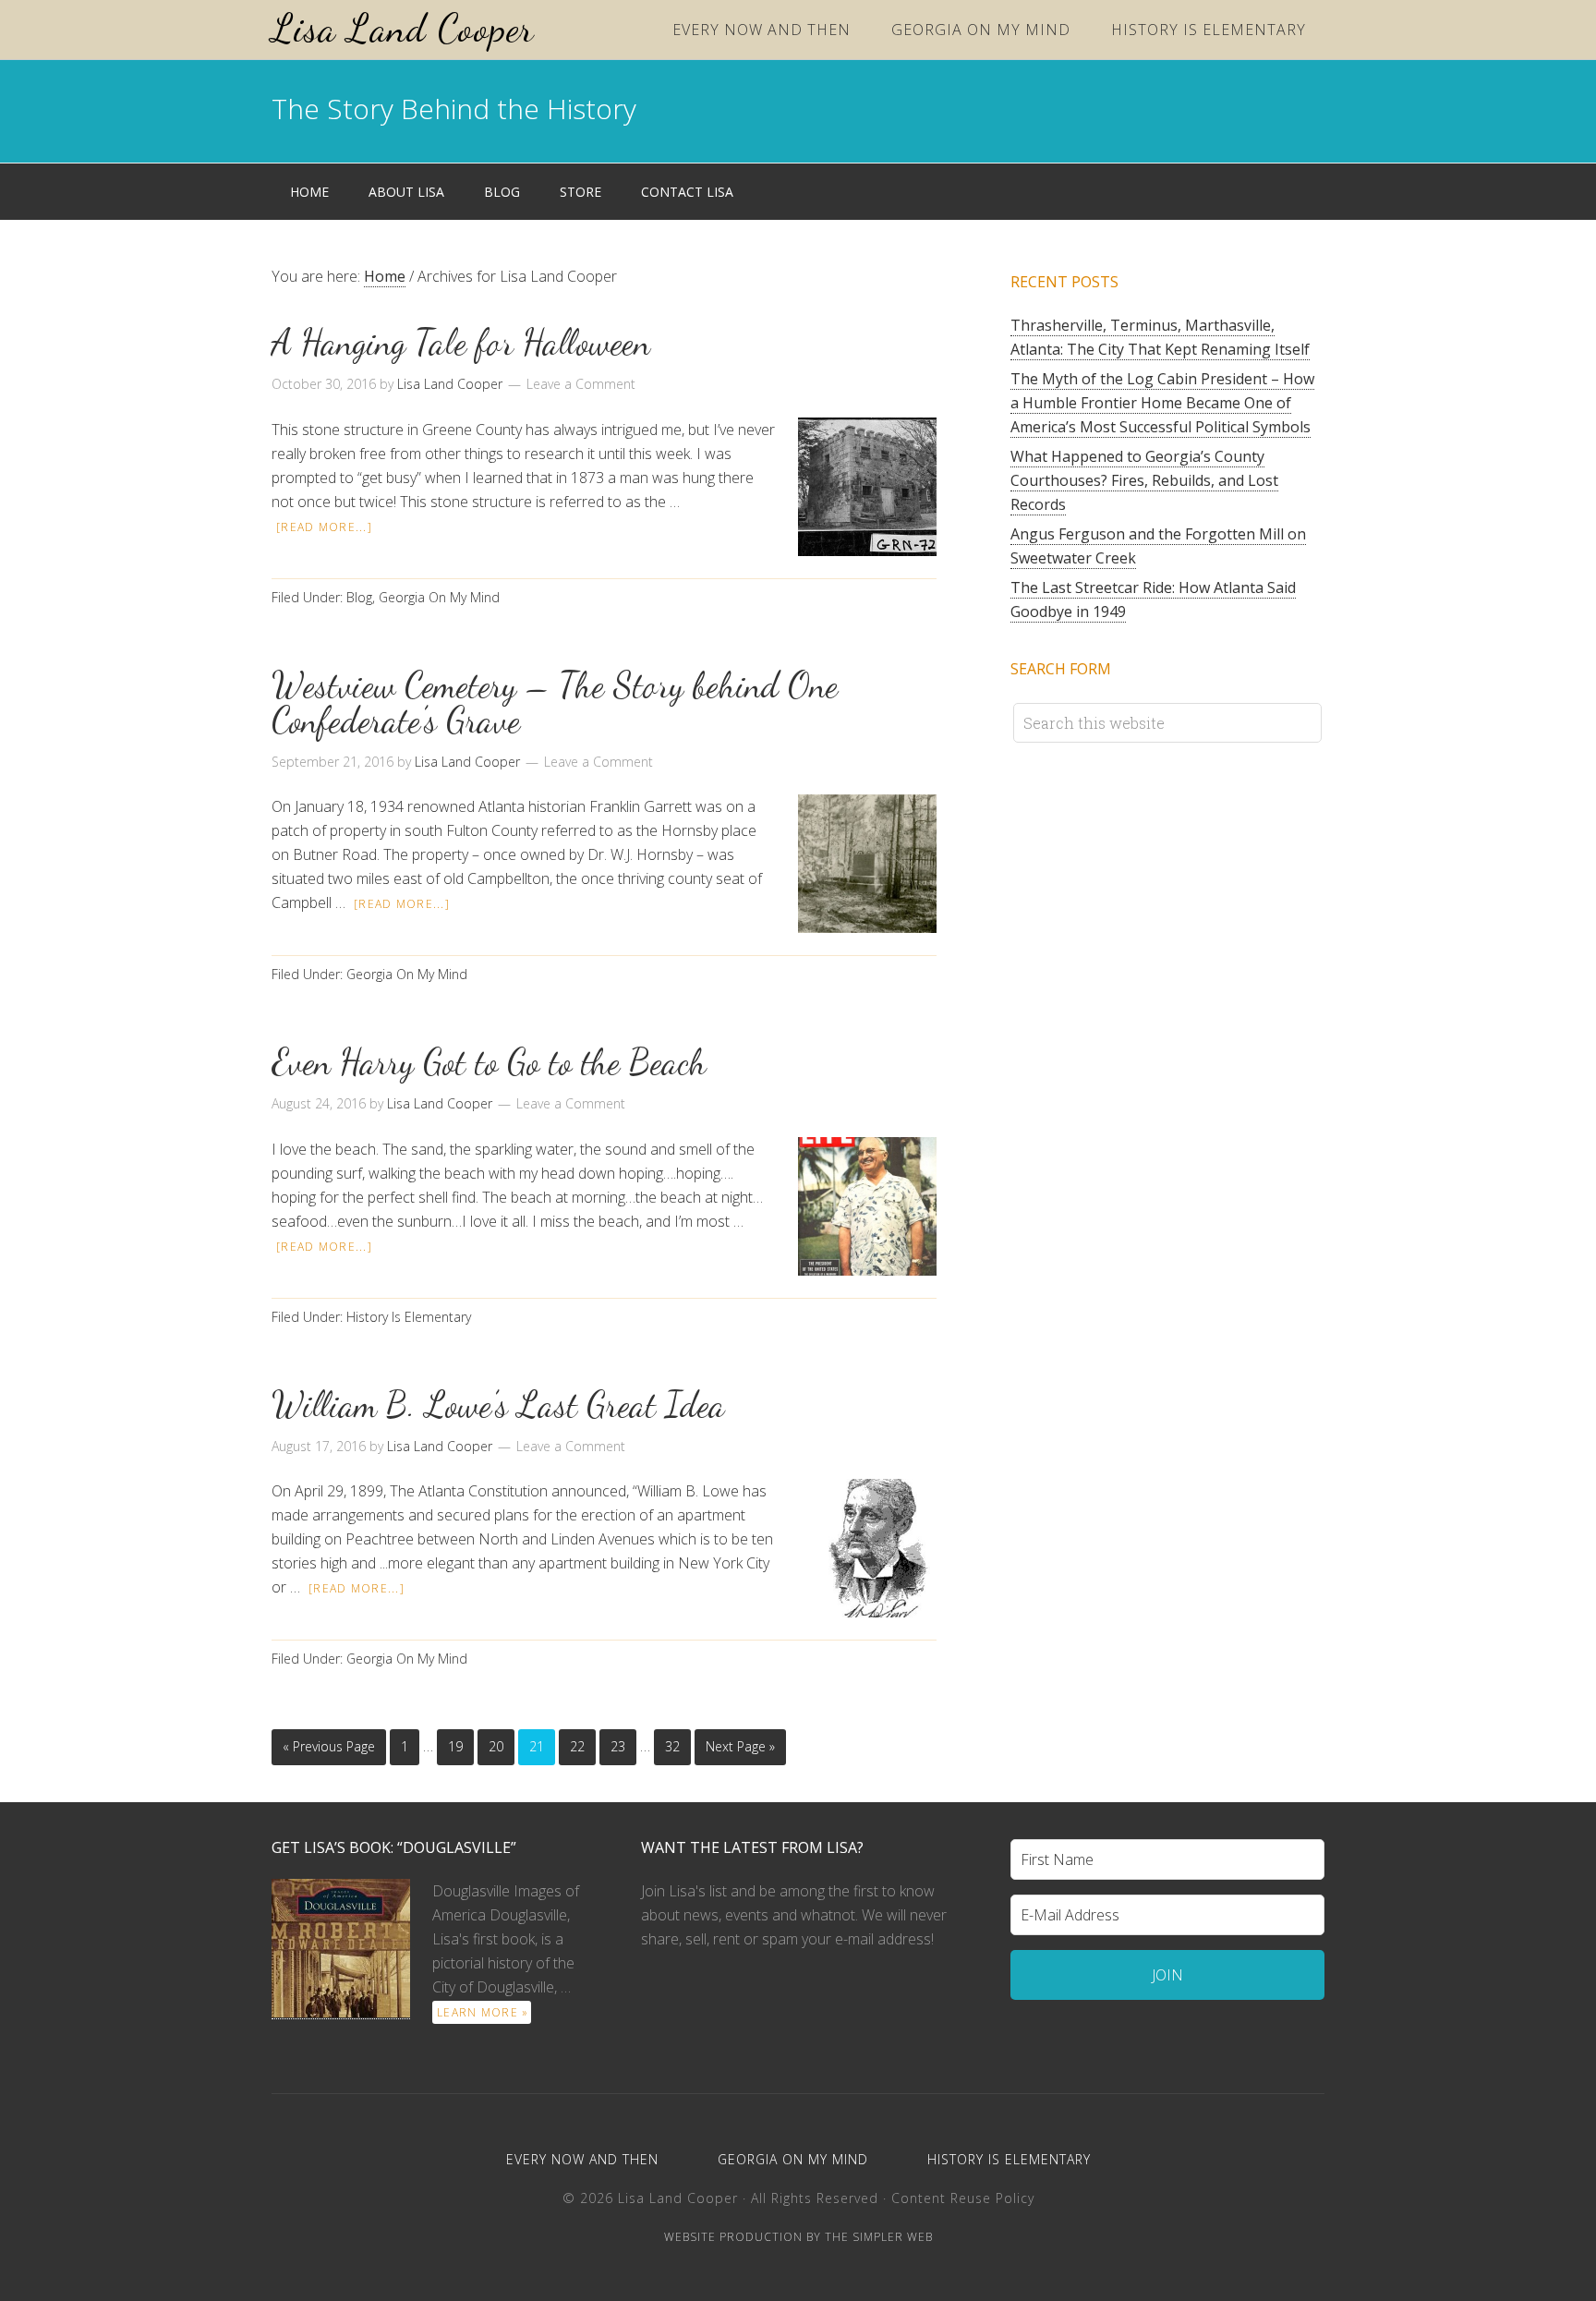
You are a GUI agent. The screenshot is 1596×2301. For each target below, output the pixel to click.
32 (672, 1746)
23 (618, 1746)
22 (577, 1746)
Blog (359, 597)
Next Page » (740, 1746)
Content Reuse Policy (963, 2198)
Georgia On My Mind (439, 597)
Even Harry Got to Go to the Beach (489, 1062)
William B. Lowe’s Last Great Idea (498, 1405)
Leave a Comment (581, 384)
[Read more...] (324, 527)
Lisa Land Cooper (403, 28)
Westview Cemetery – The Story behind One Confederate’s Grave (555, 703)
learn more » (483, 2012)
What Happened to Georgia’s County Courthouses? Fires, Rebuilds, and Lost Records (1144, 480)
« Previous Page (329, 1746)
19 (455, 1746)
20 (496, 1746)
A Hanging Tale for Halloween (461, 343)
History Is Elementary (409, 1317)
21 (537, 1746)
